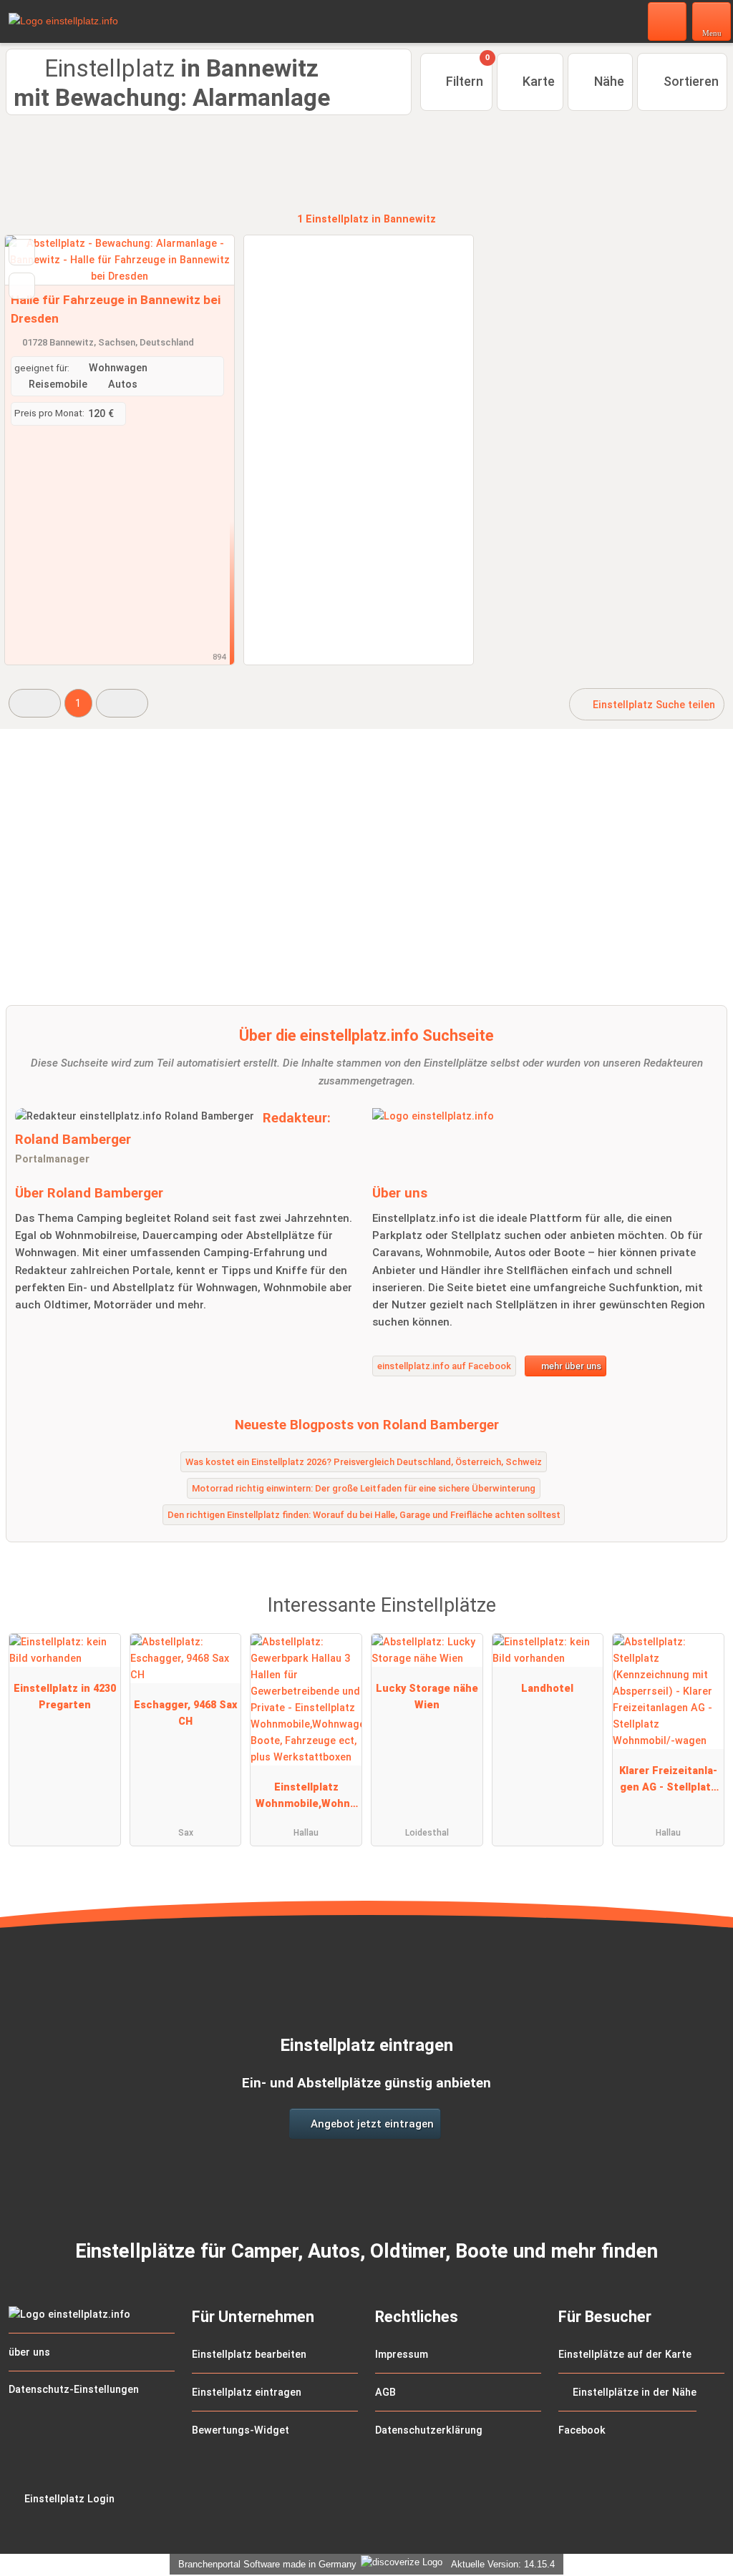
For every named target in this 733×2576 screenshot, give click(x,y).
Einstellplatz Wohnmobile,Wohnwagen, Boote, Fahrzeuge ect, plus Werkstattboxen (306, 1798)
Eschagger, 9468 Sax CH (185, 1713)
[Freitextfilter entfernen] (668, 21)
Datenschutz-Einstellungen (74, 2390)
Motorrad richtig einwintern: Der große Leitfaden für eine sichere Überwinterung (364, 1488)
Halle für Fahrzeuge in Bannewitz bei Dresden (116, 309)
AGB (385, 2393)
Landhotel (547, 1689)
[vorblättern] (198, 260)
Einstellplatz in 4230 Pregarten (65, 1697)
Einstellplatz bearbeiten (249, 2355)
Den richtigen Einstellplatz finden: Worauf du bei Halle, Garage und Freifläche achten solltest (364, 1515)
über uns (29, 2352)
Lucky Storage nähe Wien (427, 1697)
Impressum (402, 2355)
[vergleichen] (22, 286)
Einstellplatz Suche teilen (652, 705)
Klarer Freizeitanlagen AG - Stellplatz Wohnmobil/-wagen (668, 1782)
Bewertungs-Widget (241, 2430)
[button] (35, 703)
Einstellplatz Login (68, 2499)
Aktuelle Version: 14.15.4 (503, 2564)
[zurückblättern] (41, 260)
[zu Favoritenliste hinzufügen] (22, 252)
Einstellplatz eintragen (247, 2393)
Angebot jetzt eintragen (371, 2124)
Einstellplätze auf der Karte (625, 2355)
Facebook (582, 2430)
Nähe (608, 81)
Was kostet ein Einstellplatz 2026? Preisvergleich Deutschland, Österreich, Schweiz (364, 1462)
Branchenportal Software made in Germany (264, 2564)
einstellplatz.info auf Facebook (444, 1366)
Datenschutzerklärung (429, 2430)
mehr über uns (570, 1366)
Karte (537, 81)
